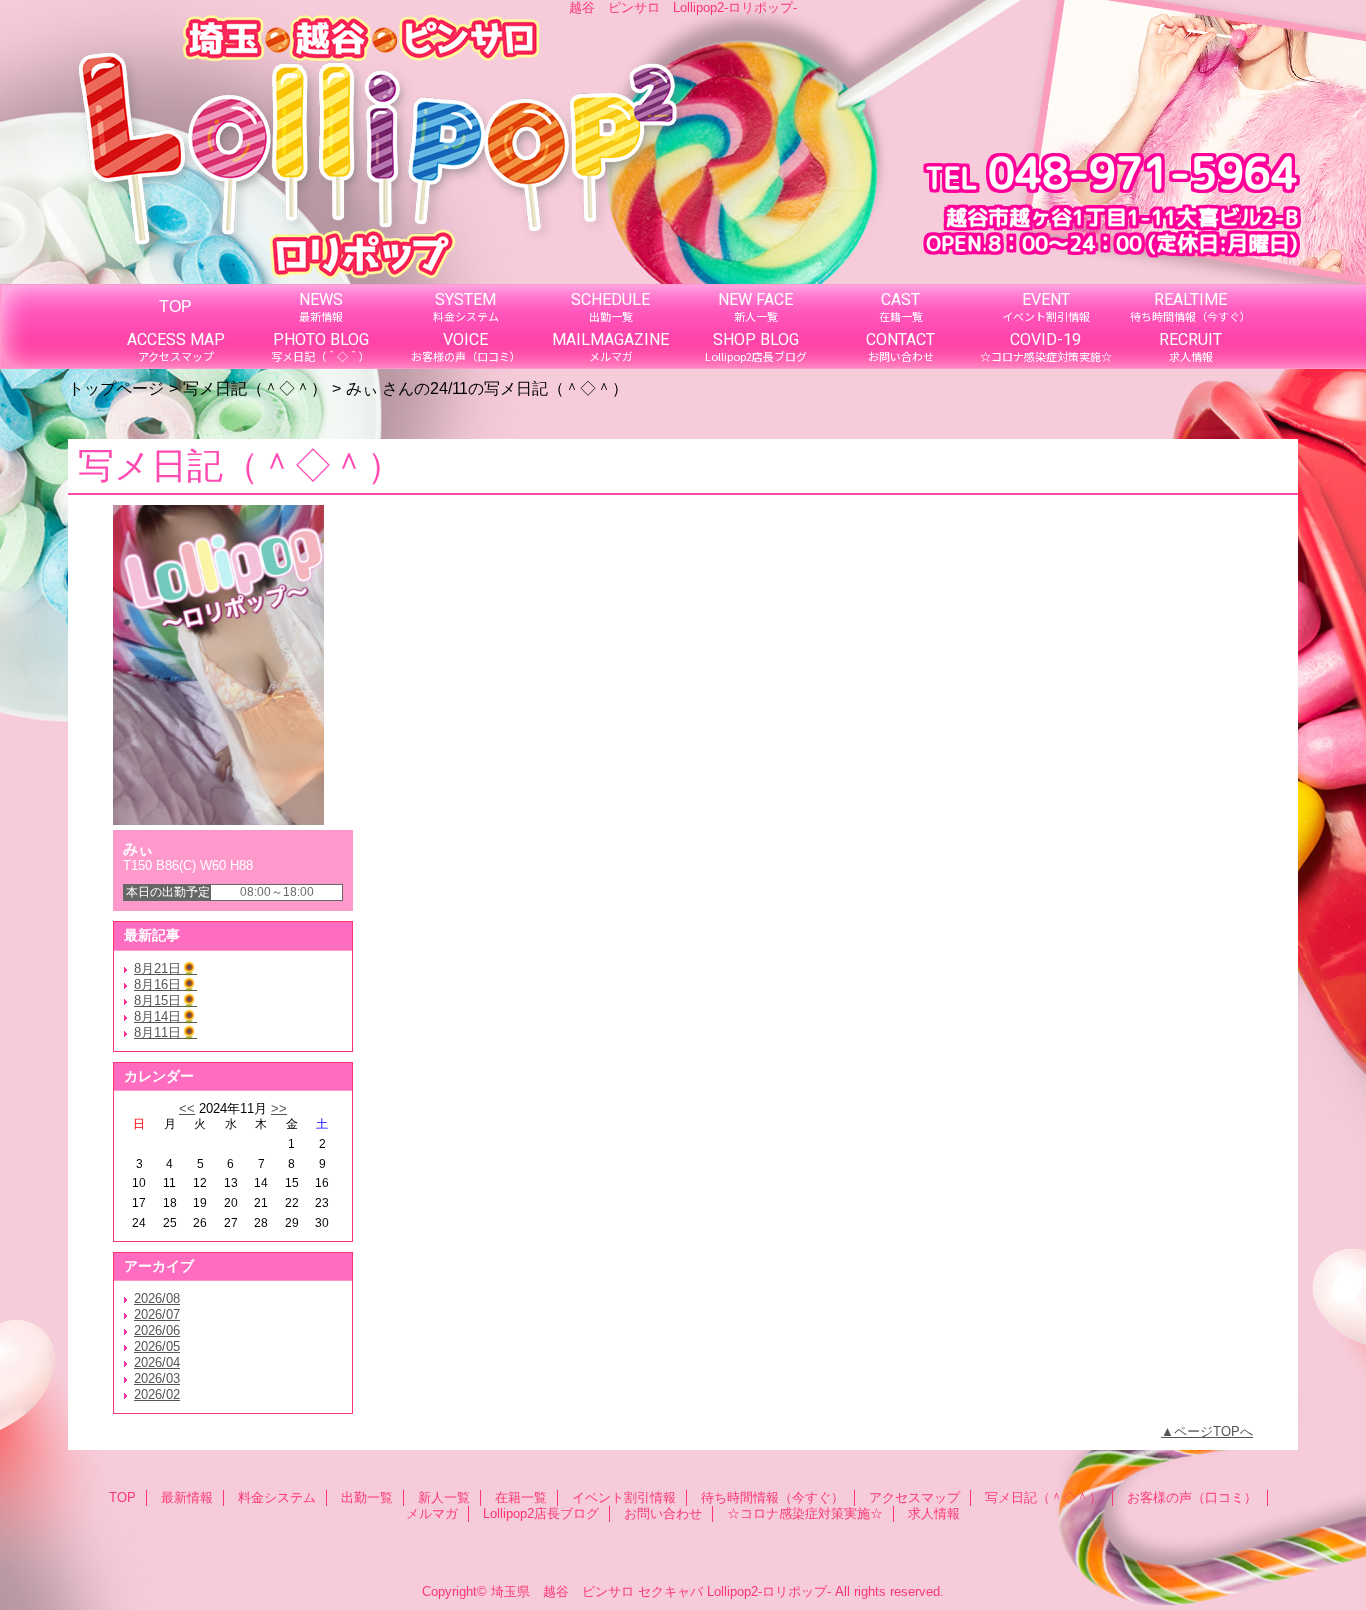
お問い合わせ (663, 1513)
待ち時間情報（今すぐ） (772, 1497)
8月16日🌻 (165, 984)
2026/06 (157, 1330)
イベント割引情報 (624, 1497)
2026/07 (157, 1314)
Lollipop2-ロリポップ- (769, 1591)
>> (279, 1108)
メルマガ (432, 1513)
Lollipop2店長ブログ (541, 1513)
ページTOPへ (1213, 1431)
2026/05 (157, 1346)
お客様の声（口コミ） (1192, 1497)
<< (187, 1108)
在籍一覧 (521, 1497)
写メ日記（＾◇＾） (255, 388)
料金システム (277, 1497)
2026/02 (157, 1394)
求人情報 (934, 1513)
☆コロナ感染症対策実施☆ (805, 1513)
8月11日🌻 (165, 1032)
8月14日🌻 (165, 1016)
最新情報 (187, 1497)
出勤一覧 (367, 1497)
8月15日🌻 (165, 1000)
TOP (175, 306)
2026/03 (157, 1378)
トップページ (116, 388)
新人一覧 (444, 1497)
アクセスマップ (914, 1497)
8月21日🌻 (165, 968)
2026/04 (157, 1362)
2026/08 (157, 1298)
